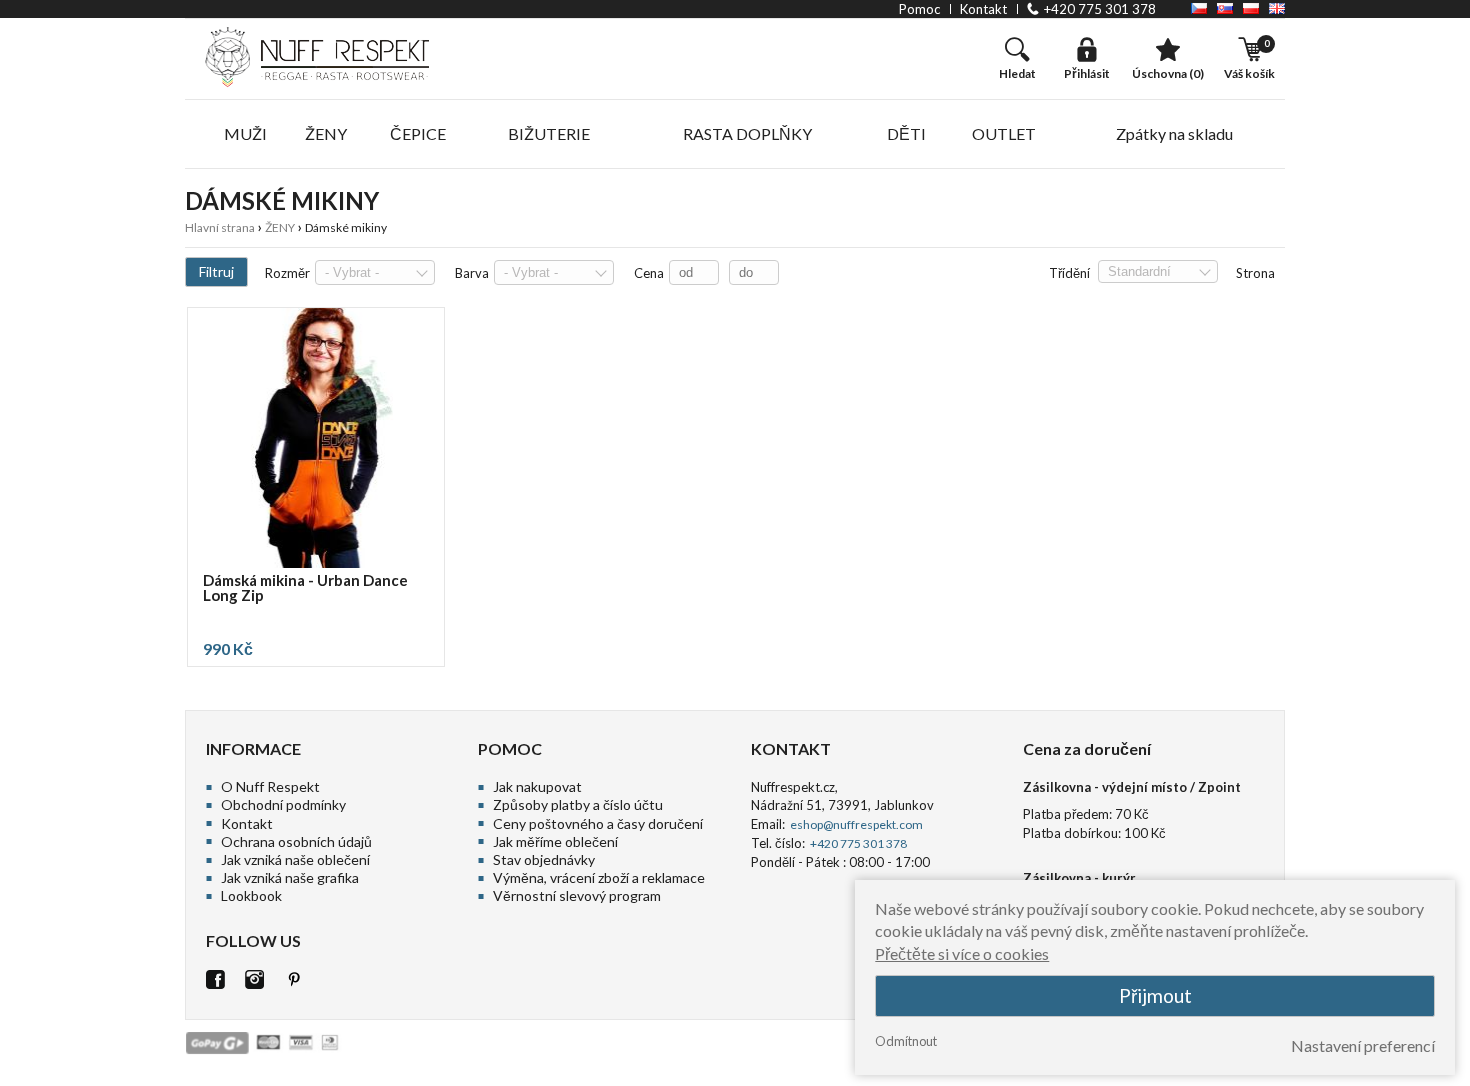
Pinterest (293, 979)
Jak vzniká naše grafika (290, 877)
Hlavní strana (220, 227)
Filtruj (216, 271)
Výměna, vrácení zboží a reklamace (599, 877)
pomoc (919, 9)
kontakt (983, 9)
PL (1251, 8)
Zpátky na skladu (1174, 133)
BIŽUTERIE (549, 133)
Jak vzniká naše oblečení (295, 859)
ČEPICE (418, 133)
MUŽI (245, 133)
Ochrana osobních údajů (296, 841)
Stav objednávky (544, 859)
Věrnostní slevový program (577, 895)
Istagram (254, 979)
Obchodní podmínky (283, 804)
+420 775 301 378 (1100, 9)
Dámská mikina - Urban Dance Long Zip (305, 588)
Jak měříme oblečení (555, 841)
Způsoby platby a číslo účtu (578, 804)
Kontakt (247, 823)
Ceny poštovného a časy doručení (598, 823)
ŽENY (326, 133)
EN (1277, 8)
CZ (1199, 8)
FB (215, 979)
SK (1225, 8)
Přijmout (1155, 994)
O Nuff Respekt (270, 786)
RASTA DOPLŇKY (747, 133)
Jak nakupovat (537, 786)
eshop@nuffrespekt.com (855, 824)
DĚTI (906, 133)
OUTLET (1004, 133)
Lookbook (251, 895)
